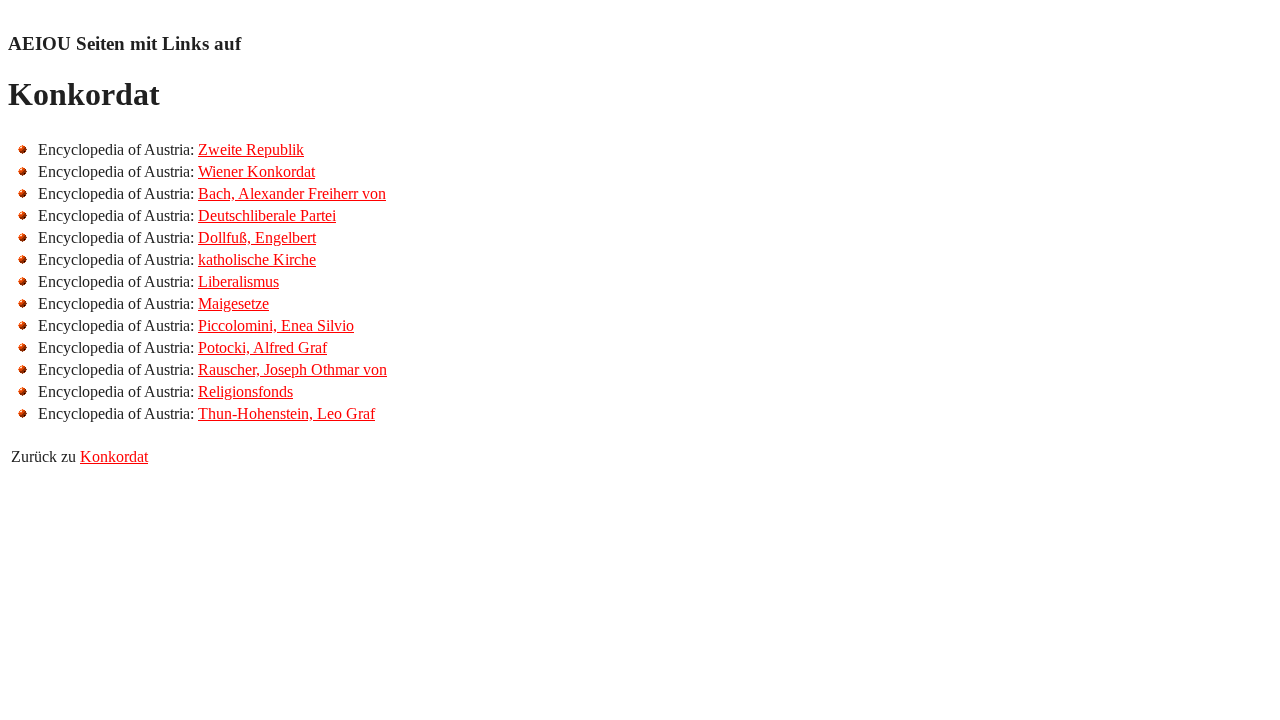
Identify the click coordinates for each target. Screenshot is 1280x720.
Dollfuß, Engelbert (257, 237)
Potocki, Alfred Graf (262, 347)
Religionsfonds (245, 391)
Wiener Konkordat (256, 171)
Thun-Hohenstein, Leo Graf (286, 413)
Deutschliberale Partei (267, 215)
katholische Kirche (257, 259)
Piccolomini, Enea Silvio (276, 325)
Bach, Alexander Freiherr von (292, 193)
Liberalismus (238, 281)
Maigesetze (233, 303)
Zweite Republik (251, 149)
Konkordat (114, 456)
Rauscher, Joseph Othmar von (292, 369)
